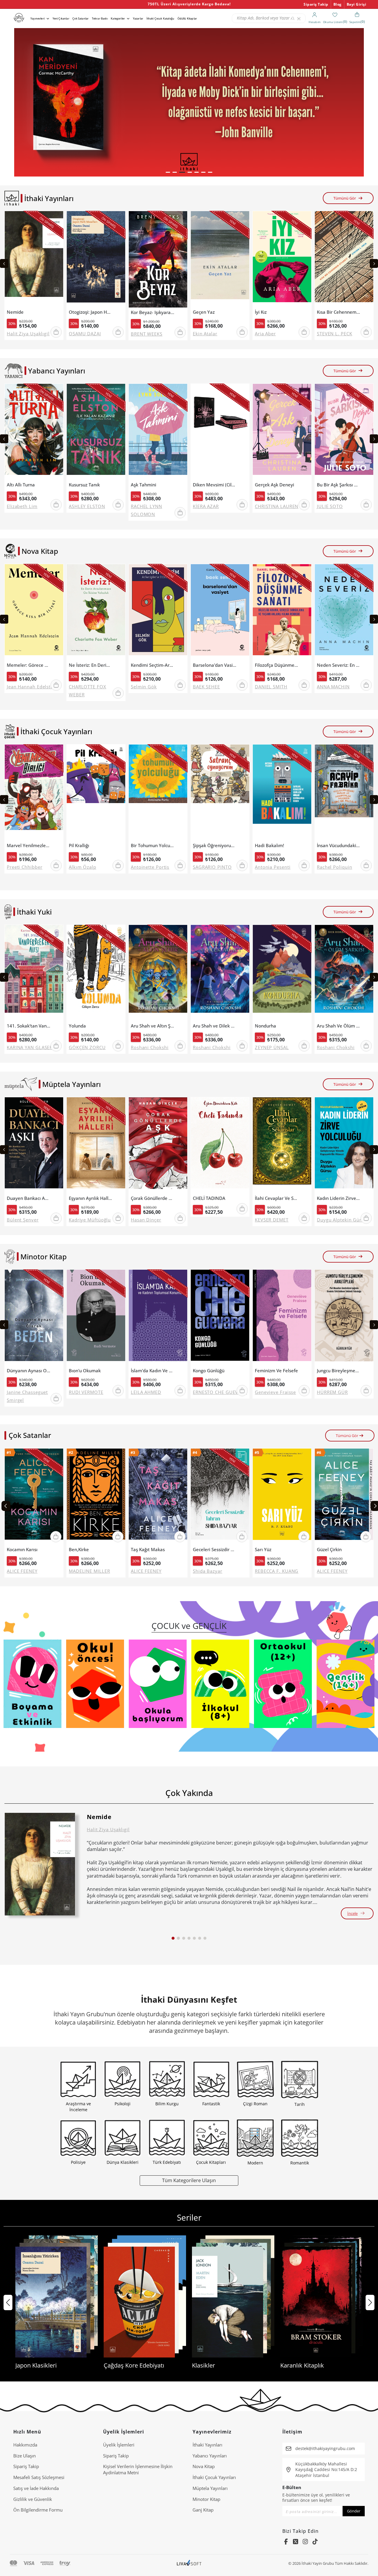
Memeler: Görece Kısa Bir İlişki (28, 665)
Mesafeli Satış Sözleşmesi (39, 2477)
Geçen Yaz (204, 312)
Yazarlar (138, 18)
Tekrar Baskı (100, 18)
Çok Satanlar (80, 18)
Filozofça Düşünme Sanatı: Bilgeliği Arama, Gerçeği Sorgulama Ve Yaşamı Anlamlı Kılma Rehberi (277, 665)
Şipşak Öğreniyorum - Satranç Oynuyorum (215, 846)
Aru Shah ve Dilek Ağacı (215, 1026)
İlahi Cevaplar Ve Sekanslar (277, 1198)
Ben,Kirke (79, 1550)
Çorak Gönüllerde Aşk (153, 1198)
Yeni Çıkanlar (61, 18)
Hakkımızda (25, 2445)
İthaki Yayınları (207, 2445)
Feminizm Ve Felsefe (276, 1371)
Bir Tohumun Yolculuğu (153, 846)
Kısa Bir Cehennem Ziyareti (339, 312)
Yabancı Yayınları (210, 2456)
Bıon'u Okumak (85, 1371)
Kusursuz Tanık (84, 485)
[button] (168, 172)
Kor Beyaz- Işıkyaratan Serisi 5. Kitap (153, 312)
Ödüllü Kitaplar (187, 18)
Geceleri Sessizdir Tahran (215, 1550)
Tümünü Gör (345, 198)
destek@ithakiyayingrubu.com (325, 2448)
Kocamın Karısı (22, 1550)
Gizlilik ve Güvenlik (33, 2499)
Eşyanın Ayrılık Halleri (91, 1198)
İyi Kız (261, 312)
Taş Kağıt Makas (148, 1550)
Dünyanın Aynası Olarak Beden (28, 1371)
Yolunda (77, 1026)
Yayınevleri (38, 18)
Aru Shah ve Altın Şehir (153, 1026)
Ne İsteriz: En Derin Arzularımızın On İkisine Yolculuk (91, 665)
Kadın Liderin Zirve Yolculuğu (339, 1198)
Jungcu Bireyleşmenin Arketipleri (339, 1371)
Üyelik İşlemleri (119, 2445)
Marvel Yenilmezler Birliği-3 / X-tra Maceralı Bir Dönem (28, 846)
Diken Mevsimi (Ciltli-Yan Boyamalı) (215, 485)
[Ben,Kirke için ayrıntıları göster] (96, 1497)
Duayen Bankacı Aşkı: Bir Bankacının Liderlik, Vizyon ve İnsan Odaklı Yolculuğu (28, 1198)
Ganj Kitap (203, 2510)
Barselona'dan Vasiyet (215, 665)
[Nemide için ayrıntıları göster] (40, 1864)
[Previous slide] (4, 263)
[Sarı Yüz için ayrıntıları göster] (282, 1497)
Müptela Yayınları (210, 2488)
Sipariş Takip (316, 4)
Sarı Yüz (263, 1550)
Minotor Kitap (206, 2499)
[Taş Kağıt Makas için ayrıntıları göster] (158, 1497)
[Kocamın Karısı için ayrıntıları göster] (34, 1497)
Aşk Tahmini (144, 485)
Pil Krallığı (79, 846)
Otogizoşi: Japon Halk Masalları (91, 312)
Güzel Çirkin (329, 1550)
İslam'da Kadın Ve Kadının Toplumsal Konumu (153, 1371)
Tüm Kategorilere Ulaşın (189, 2180)
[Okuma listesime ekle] (57, 219)
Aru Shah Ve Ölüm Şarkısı (339, 1026)
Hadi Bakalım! (269, 846)
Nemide (15, 312)
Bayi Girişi (357, 4)
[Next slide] (374, 263)
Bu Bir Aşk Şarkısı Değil (339, 485)
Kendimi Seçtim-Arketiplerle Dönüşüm (153, 665)
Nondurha (265, 1026)
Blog (338, 4)
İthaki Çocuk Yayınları (214, 2477)
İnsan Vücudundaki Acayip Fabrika (339, 846)
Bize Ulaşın (25, 2456)
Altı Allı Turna (21, 485)
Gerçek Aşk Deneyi (274, 485)
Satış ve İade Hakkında (36, 2488)
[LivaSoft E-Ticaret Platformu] (189, 2563)
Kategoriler (118, 18)
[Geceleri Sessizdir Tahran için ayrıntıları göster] (220, 1497)
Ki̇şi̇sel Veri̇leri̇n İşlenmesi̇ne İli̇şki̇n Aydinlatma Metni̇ (138, 2469)
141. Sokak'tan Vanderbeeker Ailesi (28, 1026)
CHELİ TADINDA (209, 1198)
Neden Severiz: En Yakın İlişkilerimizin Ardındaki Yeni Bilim (339, 665)
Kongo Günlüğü (209, 1371)
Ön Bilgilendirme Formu (38, 2510)
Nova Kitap (204, 2466)
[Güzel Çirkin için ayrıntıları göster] (344, 1497)
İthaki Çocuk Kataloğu (160, 18)
